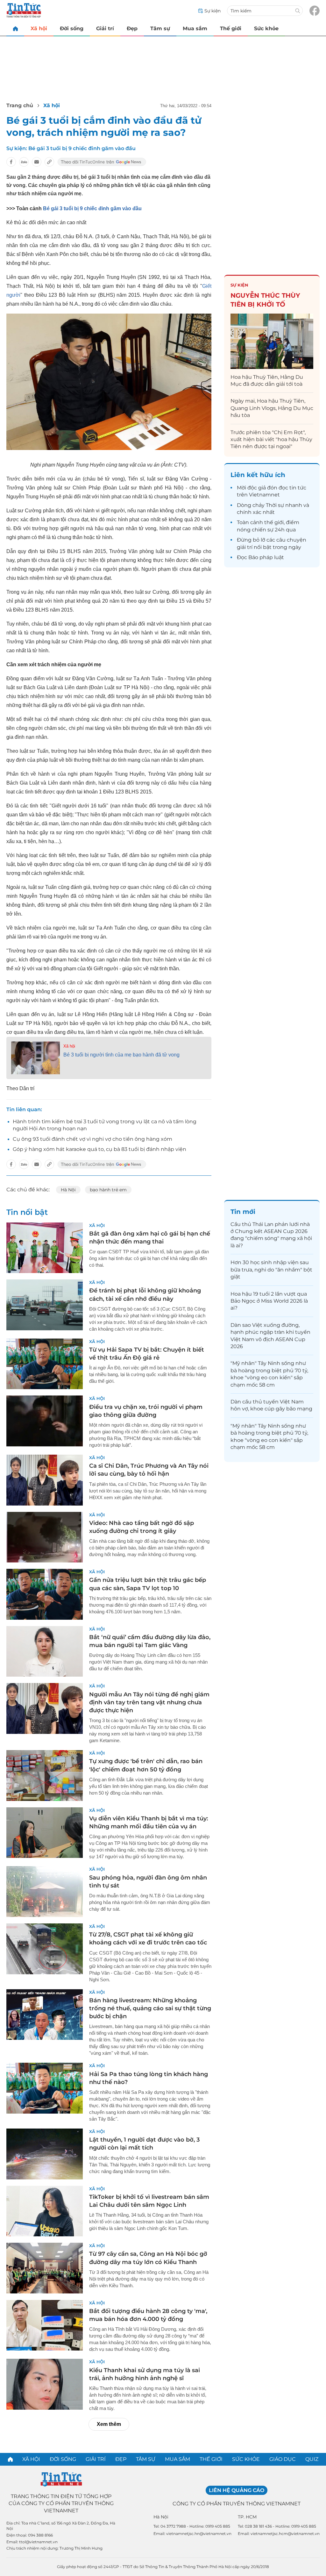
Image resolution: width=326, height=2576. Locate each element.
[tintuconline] (15, 28)
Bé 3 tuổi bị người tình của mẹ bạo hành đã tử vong (121, 1055)
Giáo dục (283, 2459)
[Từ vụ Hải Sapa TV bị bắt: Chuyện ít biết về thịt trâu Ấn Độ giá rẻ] (45, 1364)
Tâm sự (160, 28)
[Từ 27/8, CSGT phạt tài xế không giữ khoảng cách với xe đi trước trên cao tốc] (45, 1949)
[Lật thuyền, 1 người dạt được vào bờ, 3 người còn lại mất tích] (45, 2154)
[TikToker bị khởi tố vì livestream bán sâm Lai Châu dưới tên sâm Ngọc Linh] (45, 2211)
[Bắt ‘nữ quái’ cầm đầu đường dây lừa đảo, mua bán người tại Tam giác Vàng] (45, 1652)
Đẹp (132, 28)
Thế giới (231, 28)
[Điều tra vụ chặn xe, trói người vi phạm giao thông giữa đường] (45, 1421)
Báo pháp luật (266, 557)
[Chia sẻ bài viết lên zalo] (24, 162)
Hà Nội (68, 1190)
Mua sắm (195, 28)
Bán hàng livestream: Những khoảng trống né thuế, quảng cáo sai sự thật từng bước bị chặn (150, 2008)
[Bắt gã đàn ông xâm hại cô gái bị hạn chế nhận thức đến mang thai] (45, 1248)
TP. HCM (247, 2517)
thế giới (274, 522)
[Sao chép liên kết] (49, 162)
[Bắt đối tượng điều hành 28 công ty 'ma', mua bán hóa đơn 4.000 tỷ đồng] (45, 2325)
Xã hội (39, 28)
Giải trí (105, 28)
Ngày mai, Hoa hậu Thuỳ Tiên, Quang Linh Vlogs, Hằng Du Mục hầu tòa (272, 408)
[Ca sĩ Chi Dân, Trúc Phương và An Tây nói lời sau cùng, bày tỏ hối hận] (45, 1480)
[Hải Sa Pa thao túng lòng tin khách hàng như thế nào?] (45, 2088)
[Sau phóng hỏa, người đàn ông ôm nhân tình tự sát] (45, 1892)
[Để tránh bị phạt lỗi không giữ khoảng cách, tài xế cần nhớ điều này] (45, 1305)
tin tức (298, 488)
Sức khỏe (266, 28)
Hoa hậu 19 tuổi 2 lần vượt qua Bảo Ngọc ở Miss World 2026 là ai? (269, 1301)
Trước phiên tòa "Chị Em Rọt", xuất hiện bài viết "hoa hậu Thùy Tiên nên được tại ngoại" (271, 440)
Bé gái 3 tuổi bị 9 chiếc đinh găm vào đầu (82, 148)
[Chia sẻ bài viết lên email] (37, 162)
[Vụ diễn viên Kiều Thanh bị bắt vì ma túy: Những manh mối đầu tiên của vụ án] (45, 1833)
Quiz (312, 2459)
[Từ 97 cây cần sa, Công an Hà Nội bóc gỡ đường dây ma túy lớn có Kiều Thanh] (45, 2268)
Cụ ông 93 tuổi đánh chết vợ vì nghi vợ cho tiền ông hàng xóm (92, 1139)
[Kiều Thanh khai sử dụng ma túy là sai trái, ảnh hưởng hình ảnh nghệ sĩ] (45, 2384)
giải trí (245, 547)
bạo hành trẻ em (108, 1190)
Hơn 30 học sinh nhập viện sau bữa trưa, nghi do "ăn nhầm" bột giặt (271, 1270)
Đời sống (72, 28)
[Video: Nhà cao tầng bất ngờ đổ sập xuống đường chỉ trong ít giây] (45, 1537)
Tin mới (243, 1212)
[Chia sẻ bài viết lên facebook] (11, 162)
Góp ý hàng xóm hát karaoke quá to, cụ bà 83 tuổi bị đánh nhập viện (99, 1149)
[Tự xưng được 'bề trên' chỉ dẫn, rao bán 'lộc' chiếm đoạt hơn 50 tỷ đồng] (45, 1776)
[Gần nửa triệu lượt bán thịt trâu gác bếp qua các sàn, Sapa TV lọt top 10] (45, 1594)
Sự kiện (239, 285)
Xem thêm (109, 2424)
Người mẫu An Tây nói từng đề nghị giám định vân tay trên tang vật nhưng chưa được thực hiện (149, 1702)
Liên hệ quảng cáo (237, 2490)
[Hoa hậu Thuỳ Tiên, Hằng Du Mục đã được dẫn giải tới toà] (272, 341)
